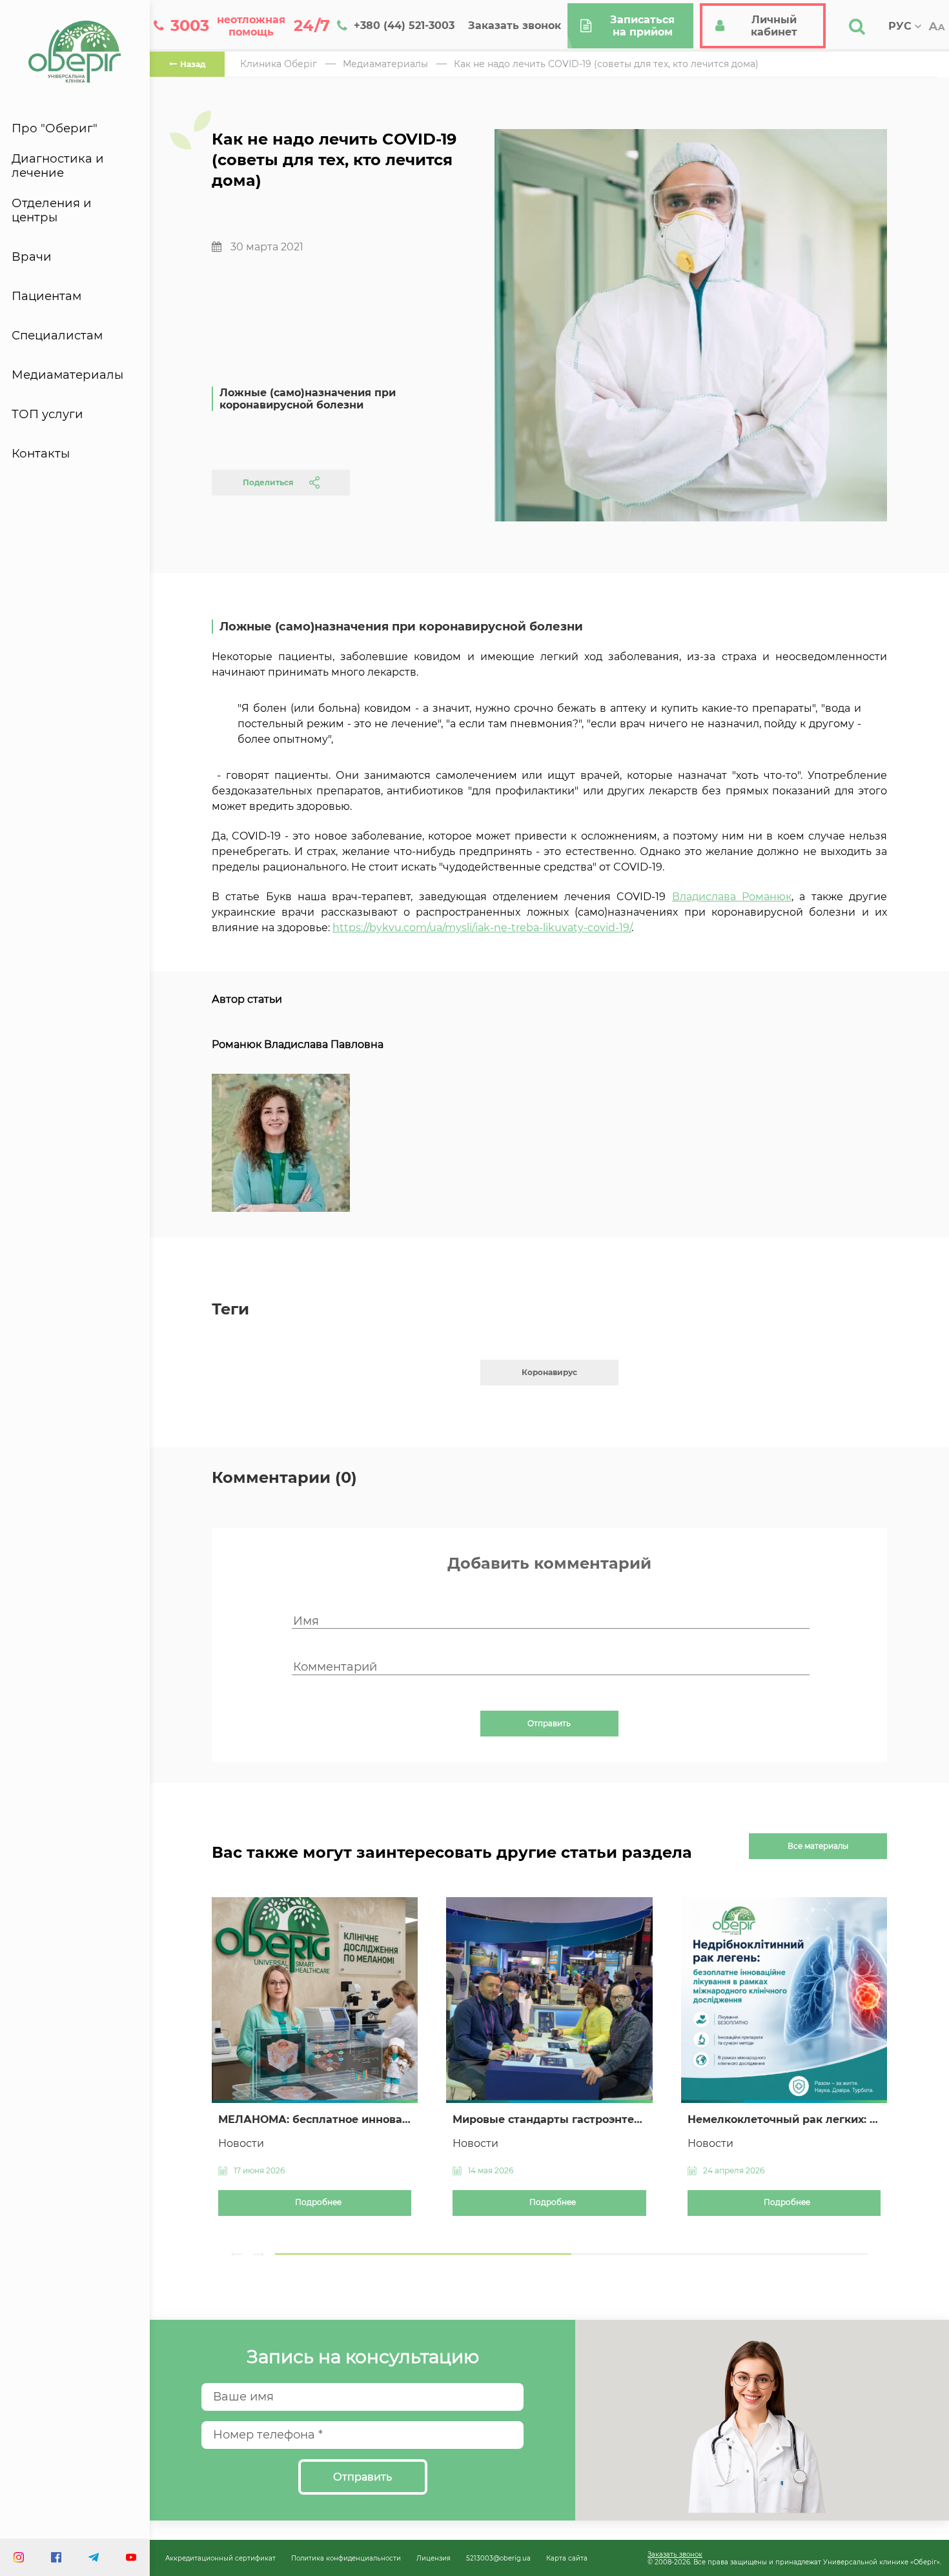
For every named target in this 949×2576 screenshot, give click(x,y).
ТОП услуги (47, 414)
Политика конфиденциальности (346, 2558)
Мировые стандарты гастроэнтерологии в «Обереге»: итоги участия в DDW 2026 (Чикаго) (549, 2119)
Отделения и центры (52, 210)
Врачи (32, 257)
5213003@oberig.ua (498, 2558)
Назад (193, 64)
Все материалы (818, 1846)
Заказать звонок (675, 2554)
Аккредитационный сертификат (220, 2558)
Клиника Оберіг (279, 64)
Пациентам (46, 296)
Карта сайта (567, 2558)
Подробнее (318, 2202)
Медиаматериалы (67, 375)
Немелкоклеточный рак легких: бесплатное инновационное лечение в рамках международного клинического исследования (784, 2119)
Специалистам (57, 336)
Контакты (41, 454)
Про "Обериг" (55, 128)
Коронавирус (549, 1372)
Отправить (549, 1724)
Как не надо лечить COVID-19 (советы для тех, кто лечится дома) (606, 64)
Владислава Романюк (732, 897)
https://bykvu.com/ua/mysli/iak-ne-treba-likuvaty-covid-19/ (482, 928)
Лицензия (434, 2558)
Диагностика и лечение (58, 166)
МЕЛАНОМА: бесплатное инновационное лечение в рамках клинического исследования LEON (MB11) (315, 2119)
